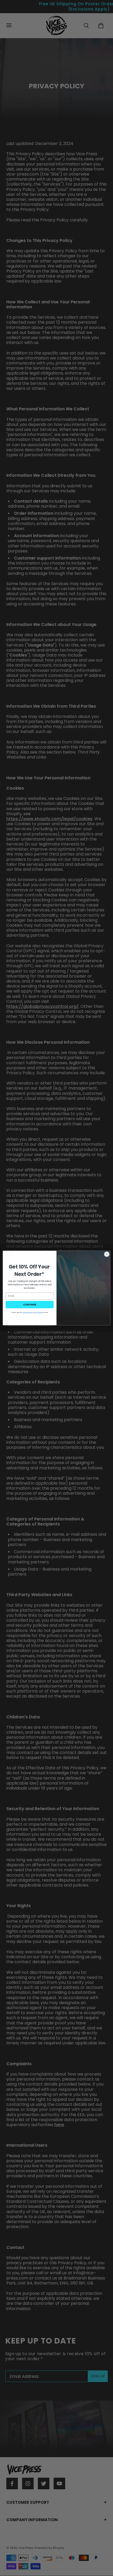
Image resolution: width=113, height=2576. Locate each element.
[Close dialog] (107, 1254)
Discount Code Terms (27, 1312)
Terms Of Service (37, 1312)
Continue (30, 1304)
